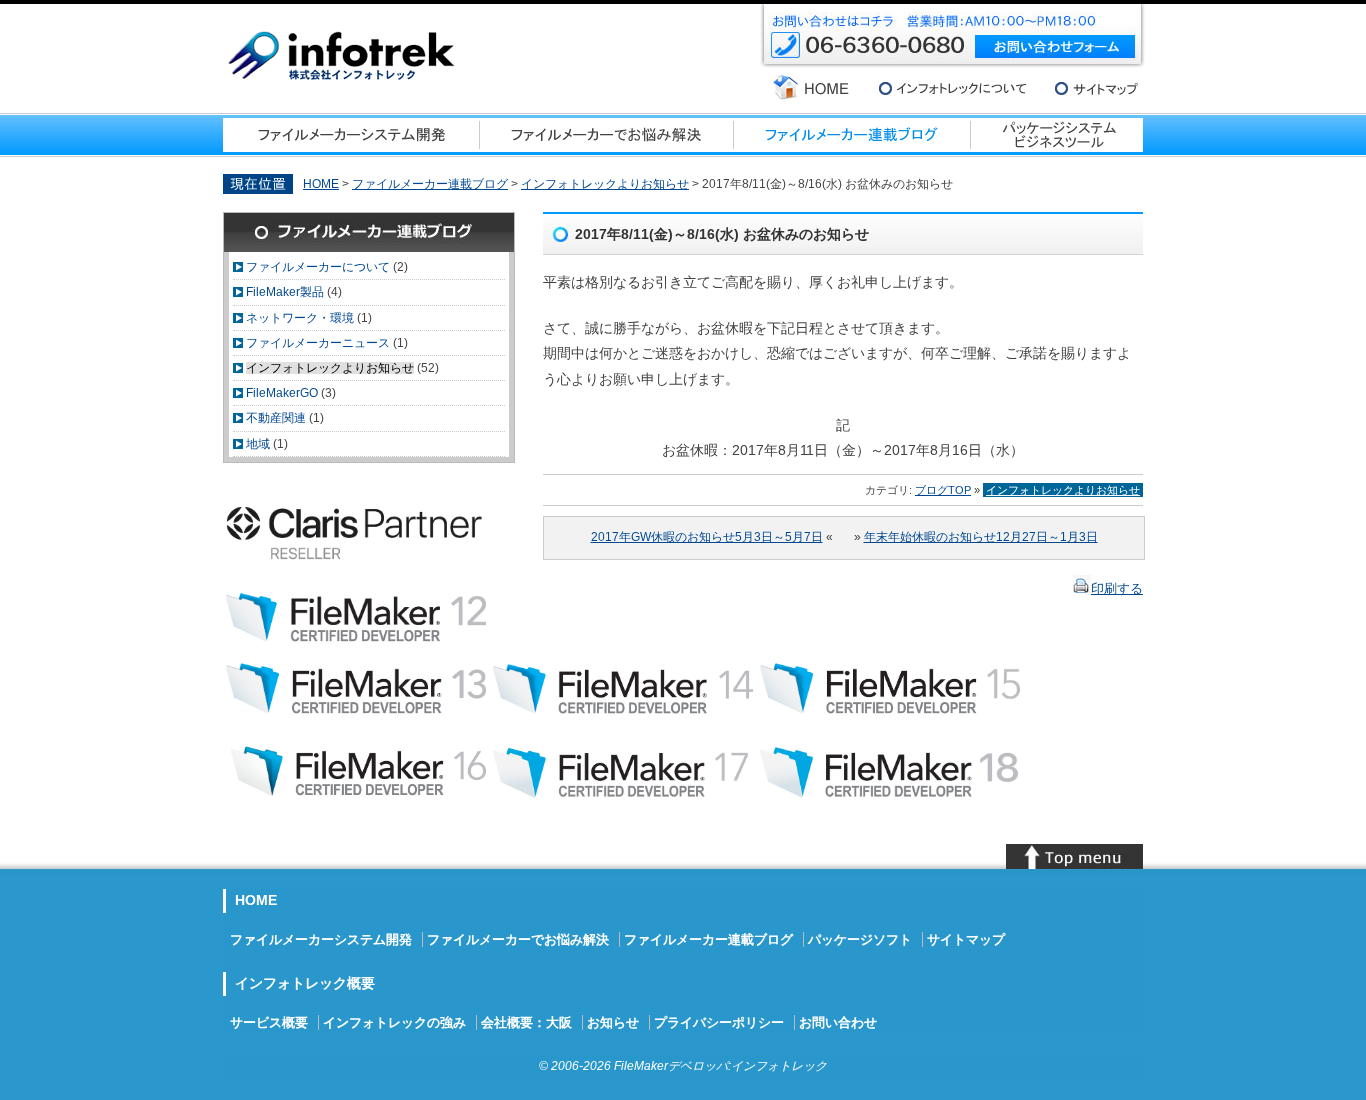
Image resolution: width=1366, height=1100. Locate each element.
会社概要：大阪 (526, 1022)
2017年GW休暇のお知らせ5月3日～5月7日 (707, 537)
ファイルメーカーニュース (318, 343)
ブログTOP (943, 490)
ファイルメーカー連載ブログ (430, 184)
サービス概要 (269, 1022)
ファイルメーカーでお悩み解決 (518, 939)
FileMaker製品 (285, 292)
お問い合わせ (838, 1022)
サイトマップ (966, 939)
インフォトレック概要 (305, 983)
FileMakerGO (282, 393)
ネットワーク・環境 (300, 318)
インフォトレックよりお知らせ (605, 184)
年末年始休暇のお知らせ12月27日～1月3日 (981, 537)
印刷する (1117, 588)
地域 (258, 444)
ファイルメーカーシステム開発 (321, 939)
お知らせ (613, 1022)
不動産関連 (276, 418)
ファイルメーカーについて (318, 267)
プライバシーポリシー (719, 1022)
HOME (321, 184)
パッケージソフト (860, 939)
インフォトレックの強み (394, 1022)
